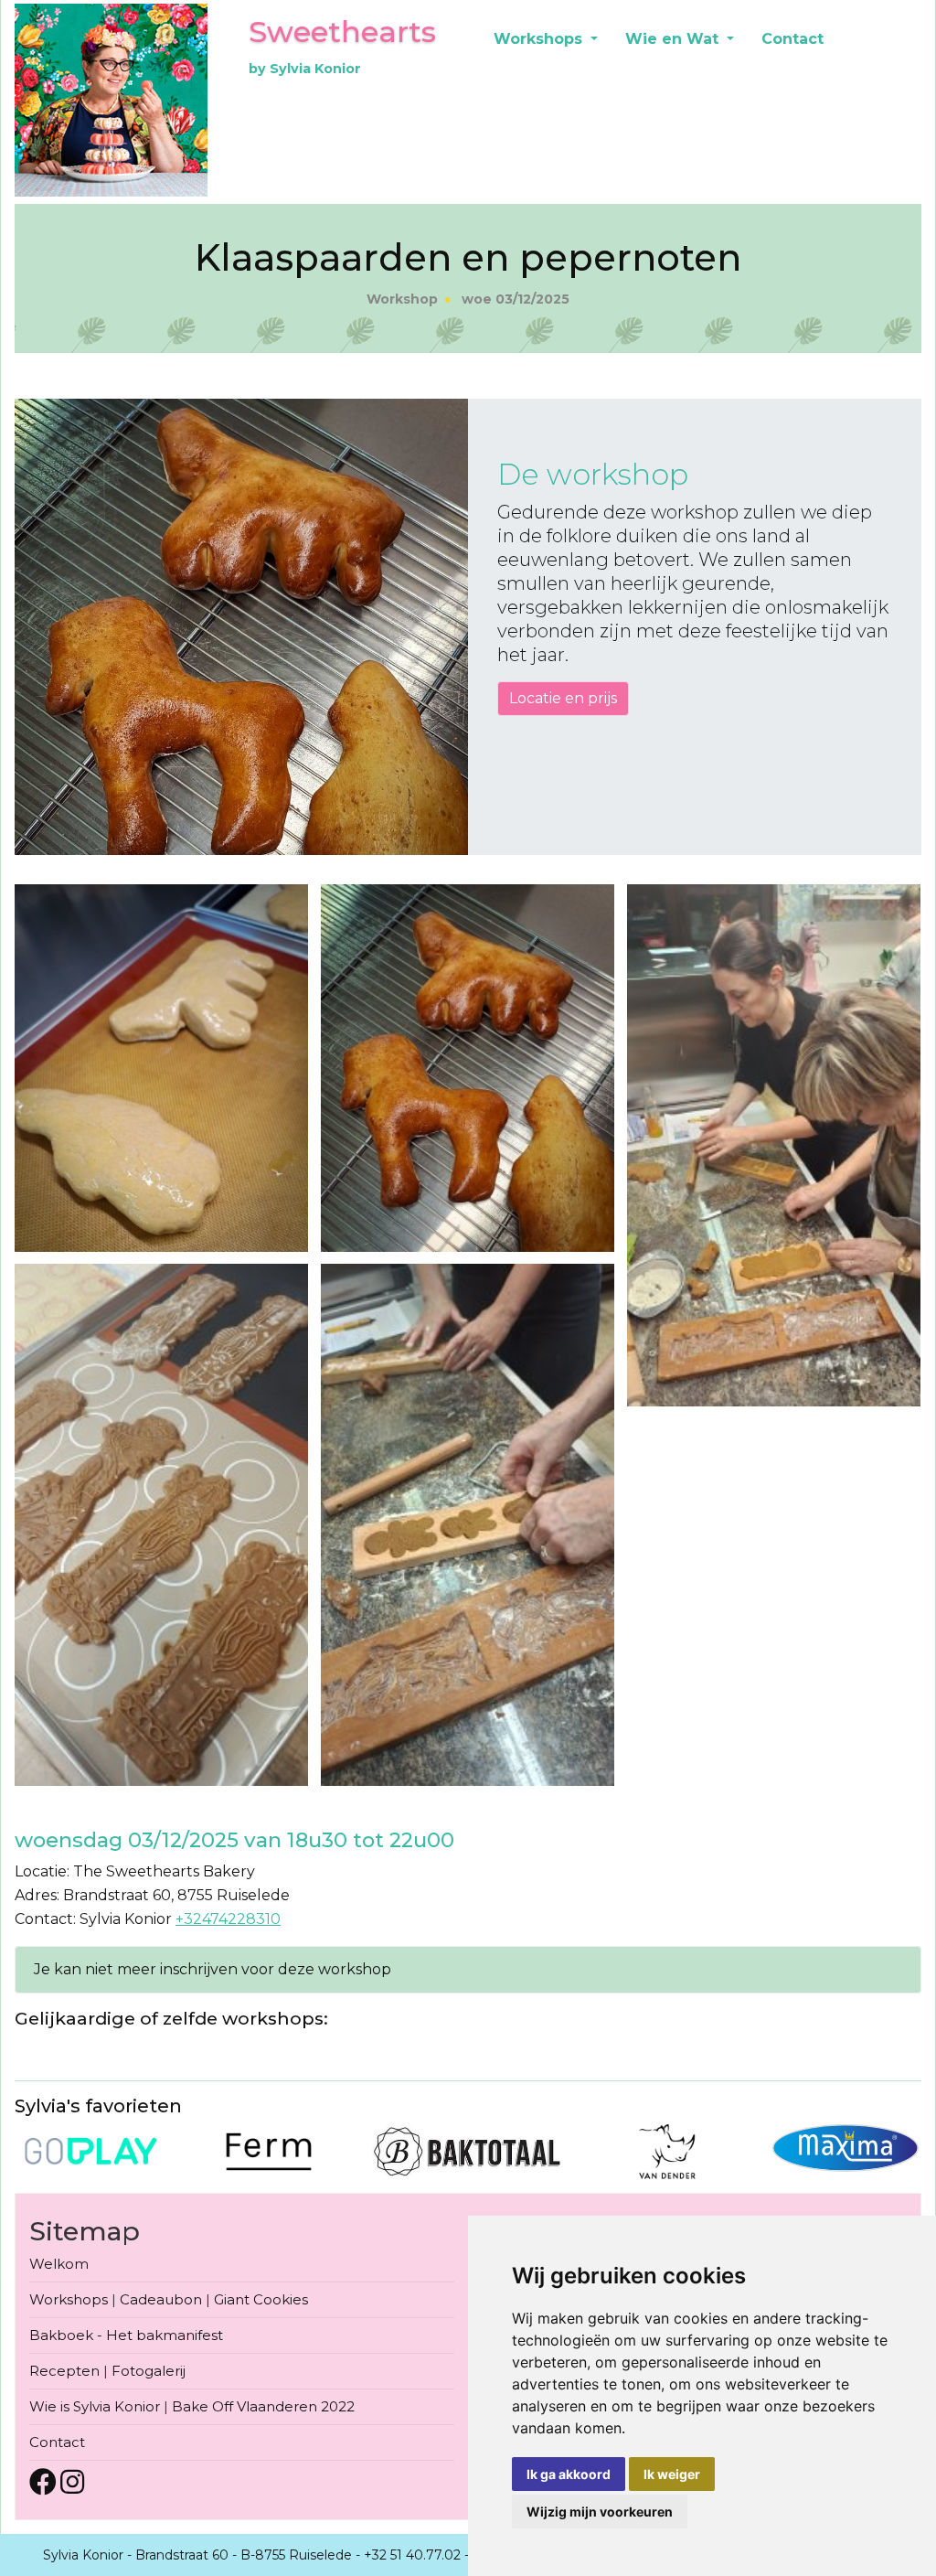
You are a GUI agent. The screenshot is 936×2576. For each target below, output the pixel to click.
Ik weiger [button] (672, 2474)
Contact (792, 39)
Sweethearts (342, 32)
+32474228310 (228, 1919)
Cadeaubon (161, 2299)
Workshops (540, 39)
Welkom (59, 2264)
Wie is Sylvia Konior (95, 2406)
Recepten (64, 2371)
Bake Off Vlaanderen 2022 (263, 2406)
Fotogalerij (149, 2371)
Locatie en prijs (563, 698)
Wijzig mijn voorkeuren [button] (600, 2512)
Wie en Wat (674, 39)
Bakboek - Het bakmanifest (126, 2335)
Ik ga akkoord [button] (569, 2474)
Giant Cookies (261, 2299)
